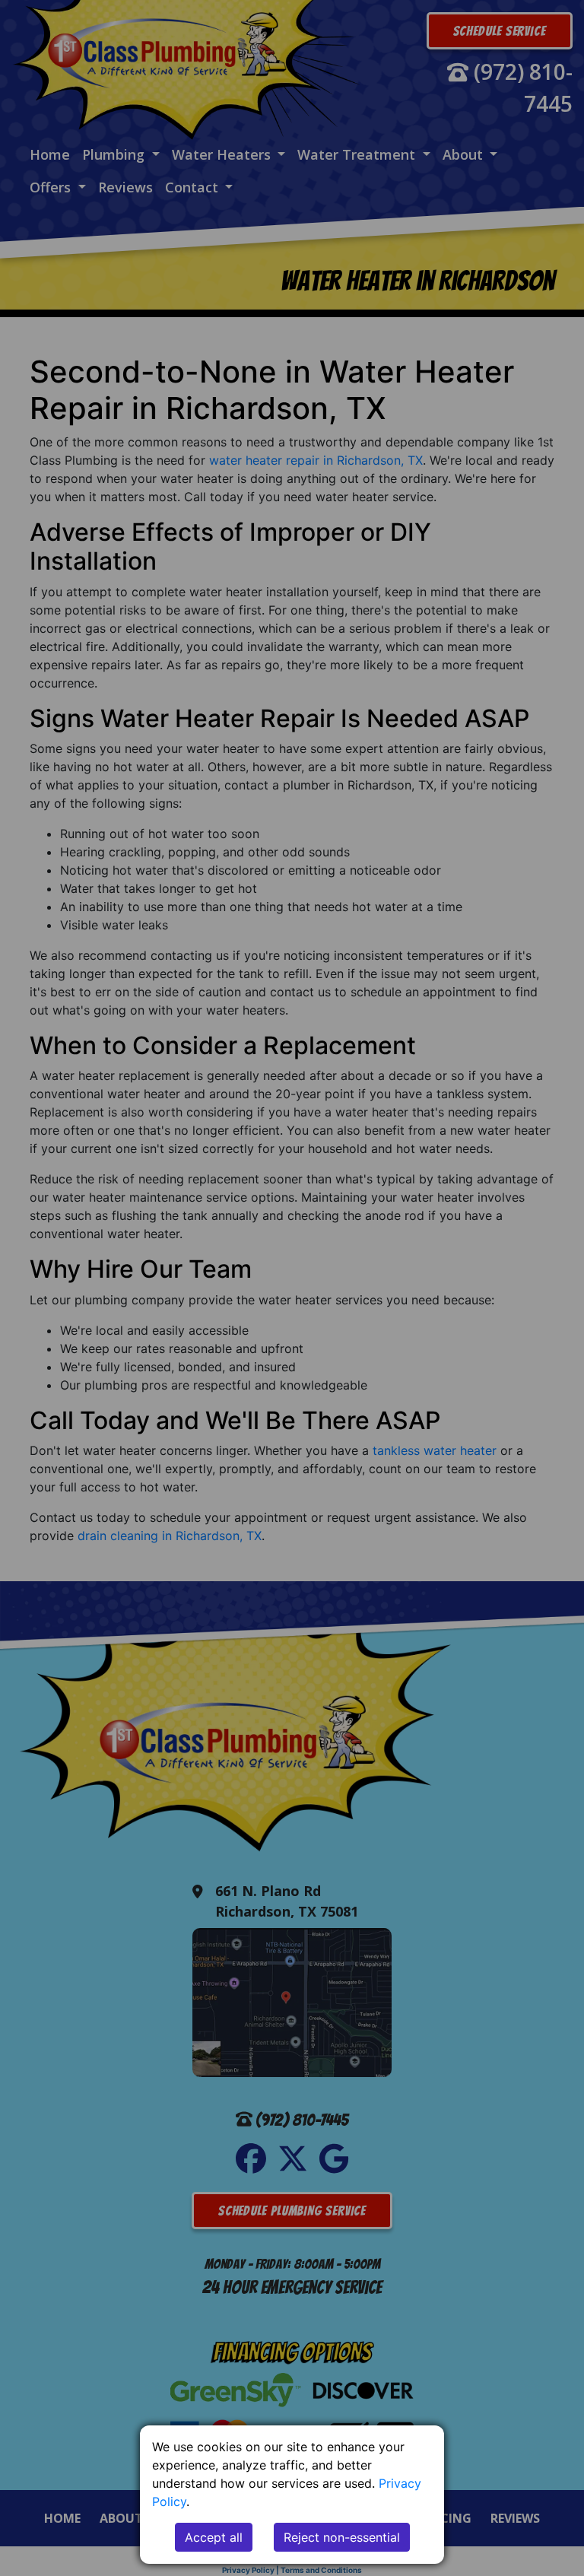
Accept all (214, 2537)
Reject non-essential (342, 2537)
